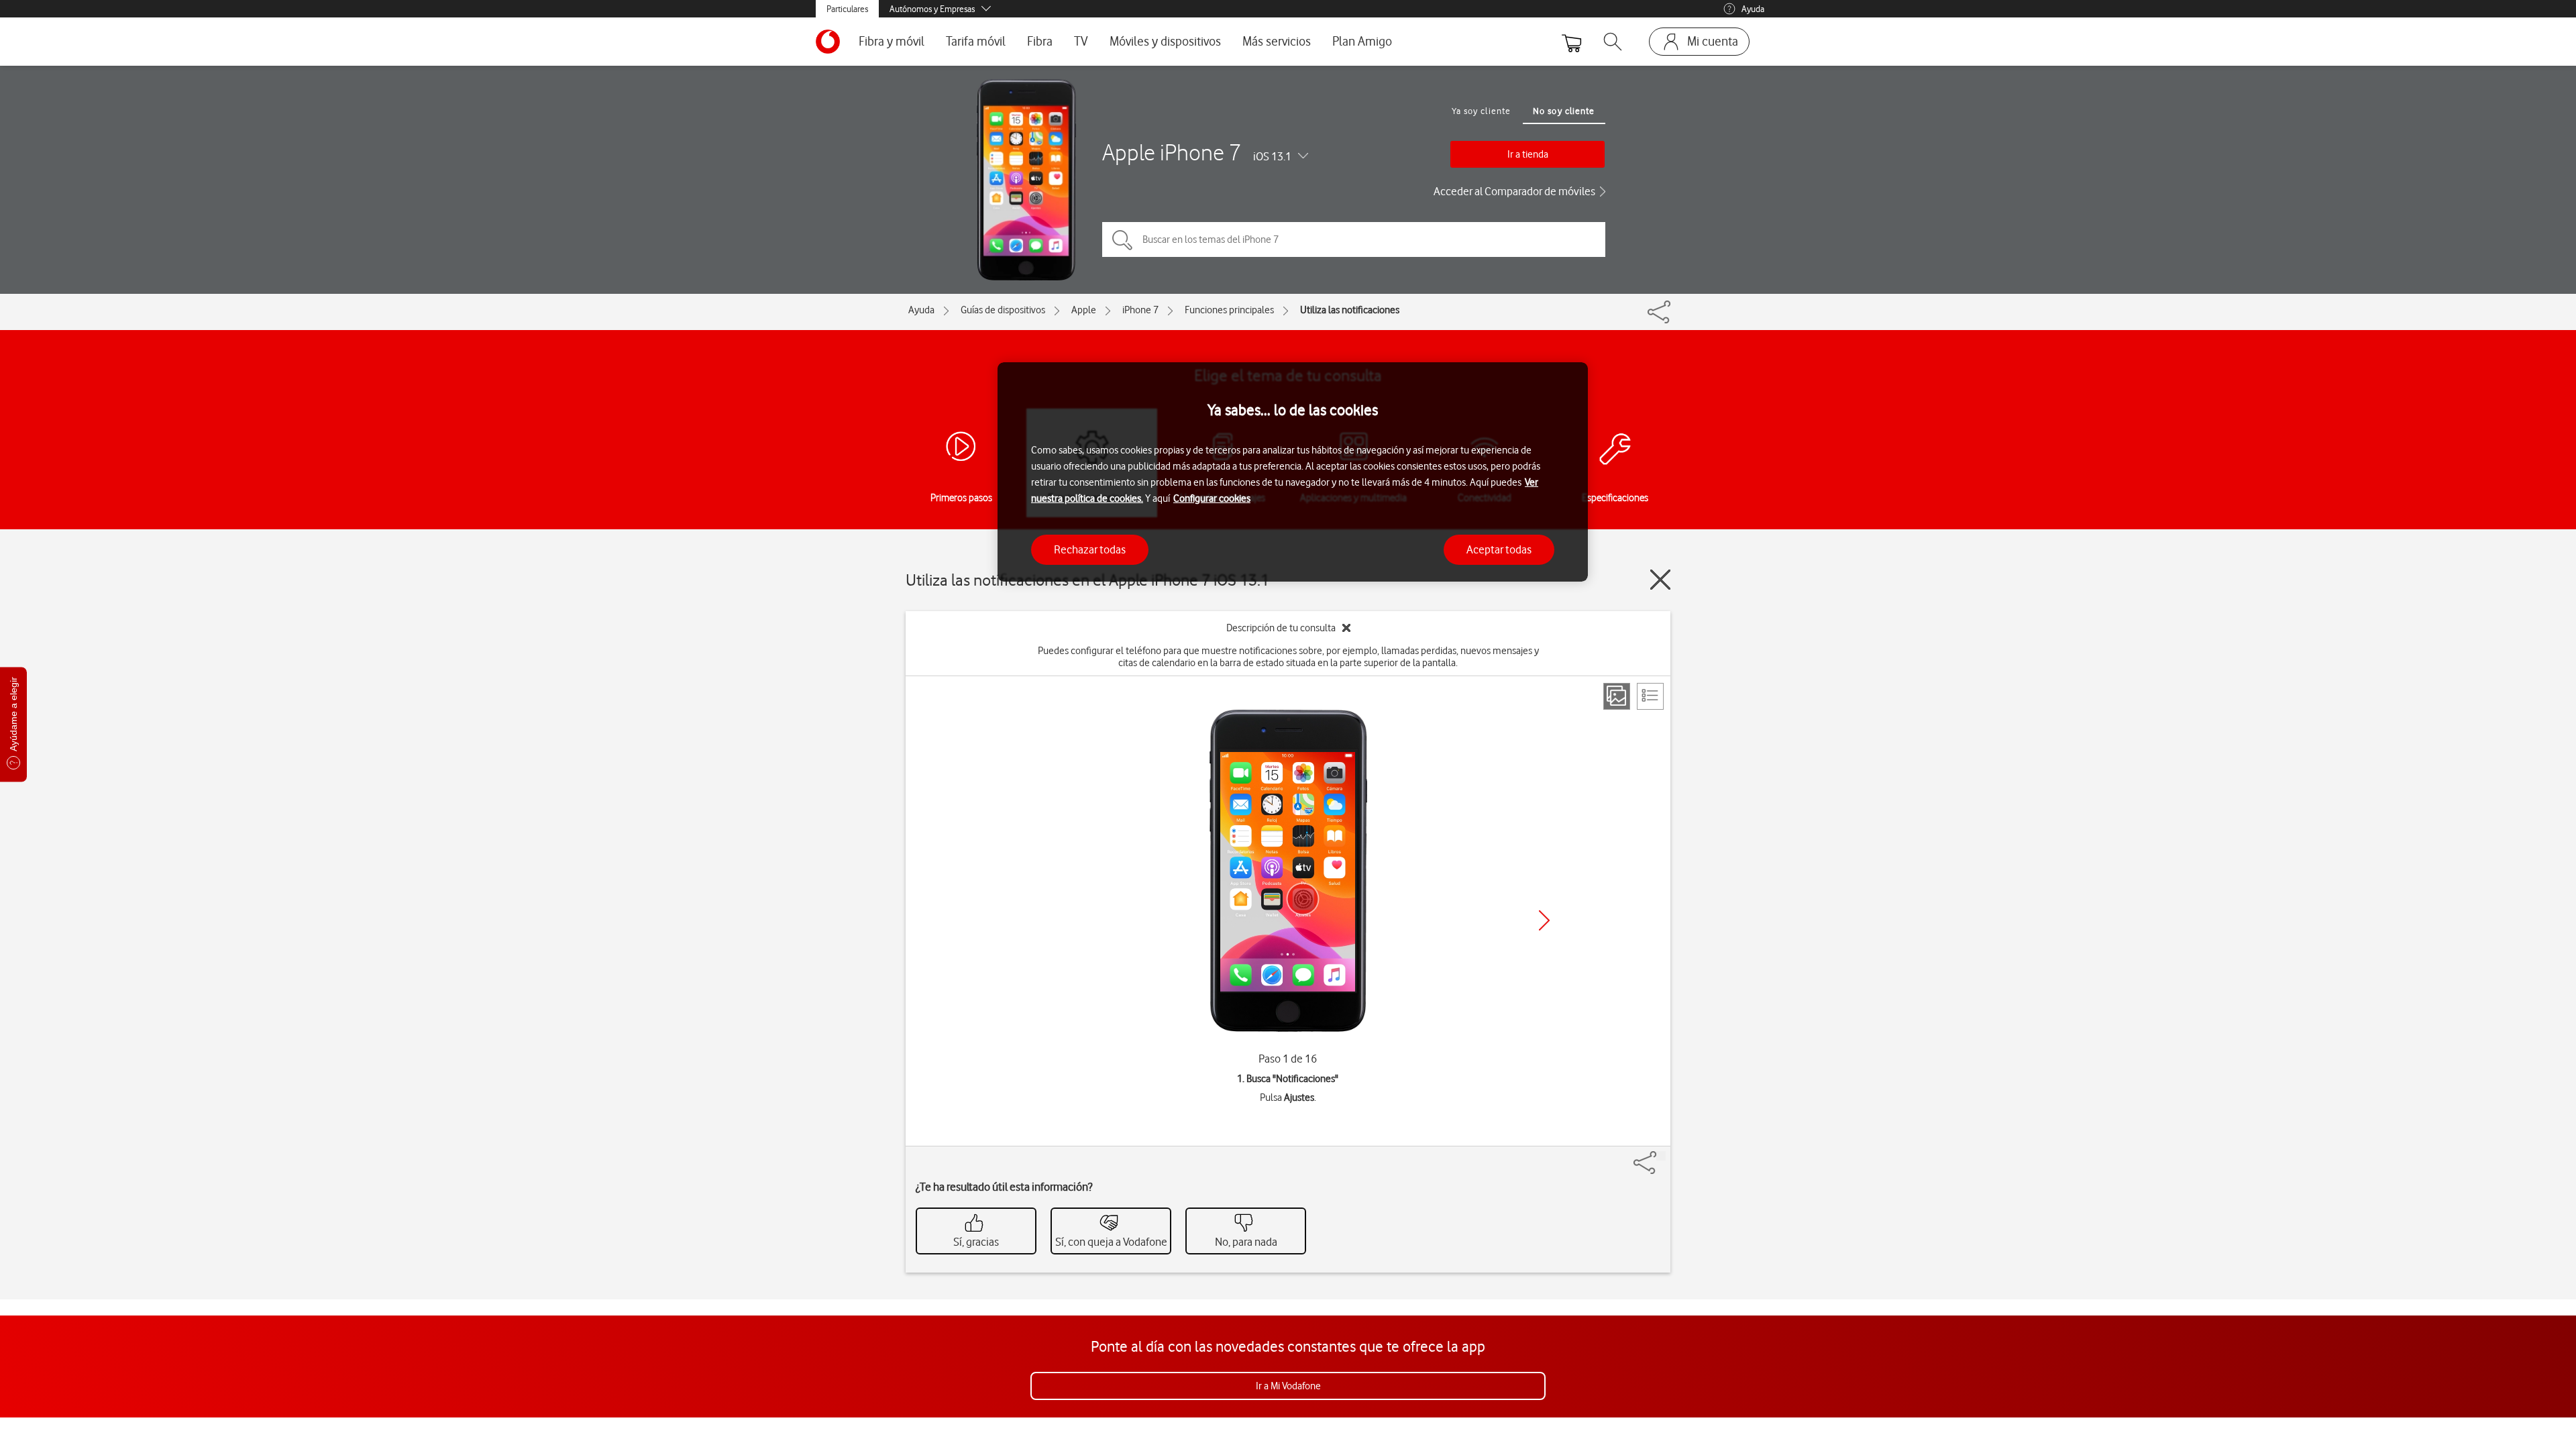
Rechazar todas (1090, 549)
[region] (1293, 472)
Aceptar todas (1499, 549)
